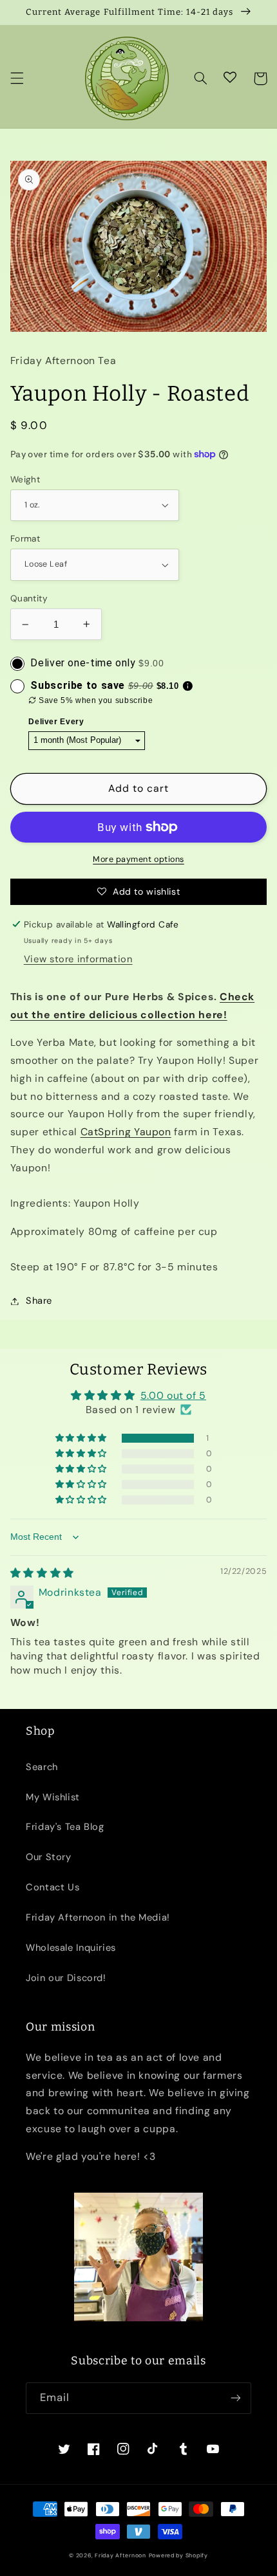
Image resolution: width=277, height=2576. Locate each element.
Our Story (49, 1857)
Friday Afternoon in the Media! (98, 1917)
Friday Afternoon (120, 2555)
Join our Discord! (66, 1978)
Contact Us (53, 1887)
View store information (78, 959)
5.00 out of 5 (173, 1395)
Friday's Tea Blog (65, 1827)
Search (42, 1767)
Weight (25, 479)
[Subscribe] (236, 2398)
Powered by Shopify (178, 2555)
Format (25, 538)
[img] (42, 1573)
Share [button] (39, 1301)
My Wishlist (53, 1797)
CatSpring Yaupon (126, 1132)
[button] (17, 78)
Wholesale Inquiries (71, 1948)
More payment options (138, 859)
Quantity (29, 598)
